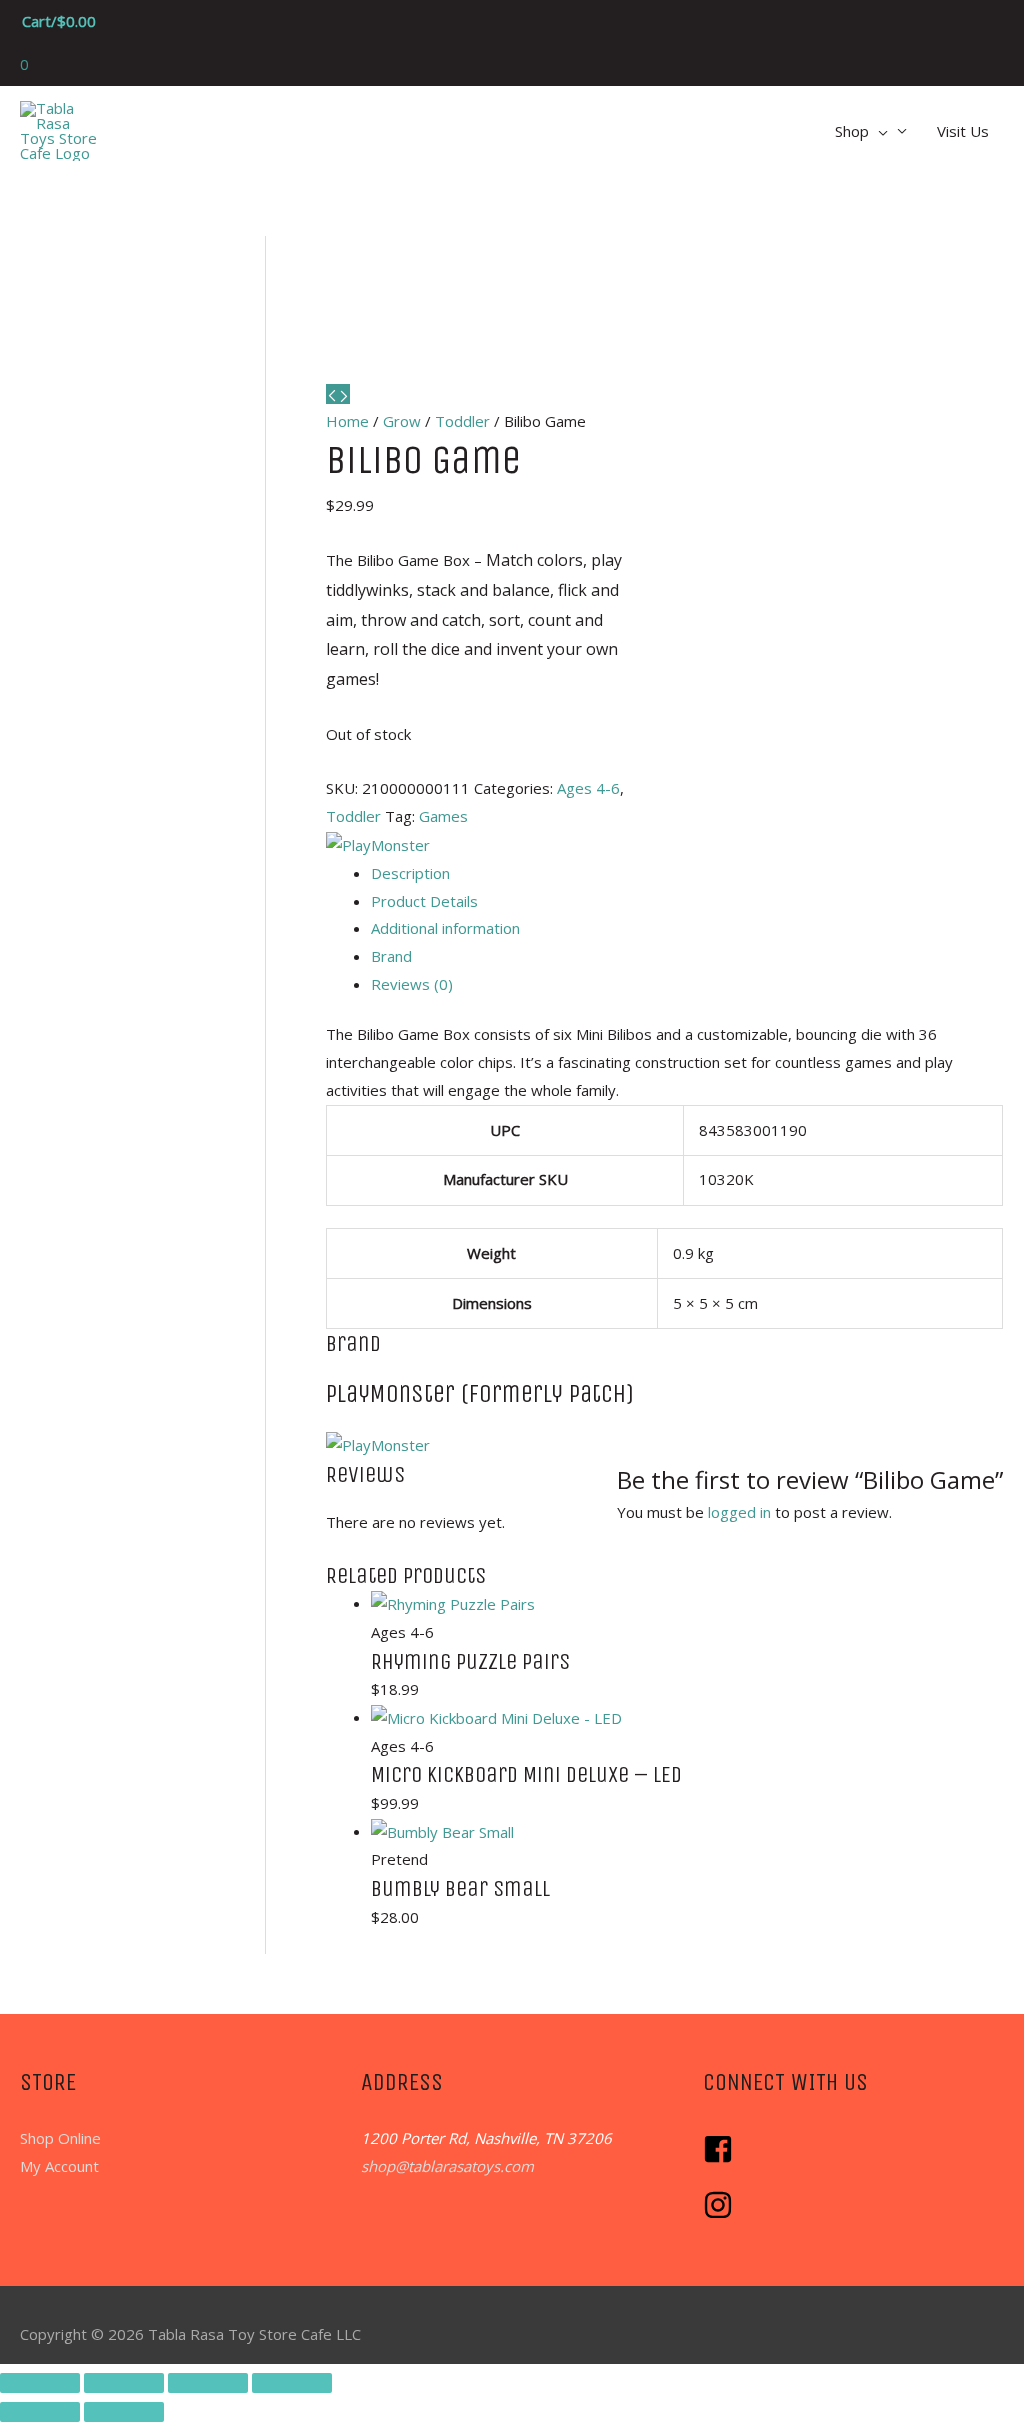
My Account (59, 2166)
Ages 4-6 (588, 788)
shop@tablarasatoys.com (447, 2166)
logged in (739, 1512)
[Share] (208, 2383)
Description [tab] (410, 873)
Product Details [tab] (424, 901)
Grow (402, 421)
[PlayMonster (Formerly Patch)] (378, 844)
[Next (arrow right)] (124, 2412)
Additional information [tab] (445, 928)
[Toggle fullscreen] (124, 2383)
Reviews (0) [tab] (412, 984)
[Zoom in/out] (40, 2383)
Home (347, 421)
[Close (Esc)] (292, 2383)
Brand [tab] (391, 956)
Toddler (462, 421)
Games (443, 816)
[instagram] (720, 2214)
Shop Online (60, 2138)
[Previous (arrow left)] (40, 2412)
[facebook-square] (723, 2158)
